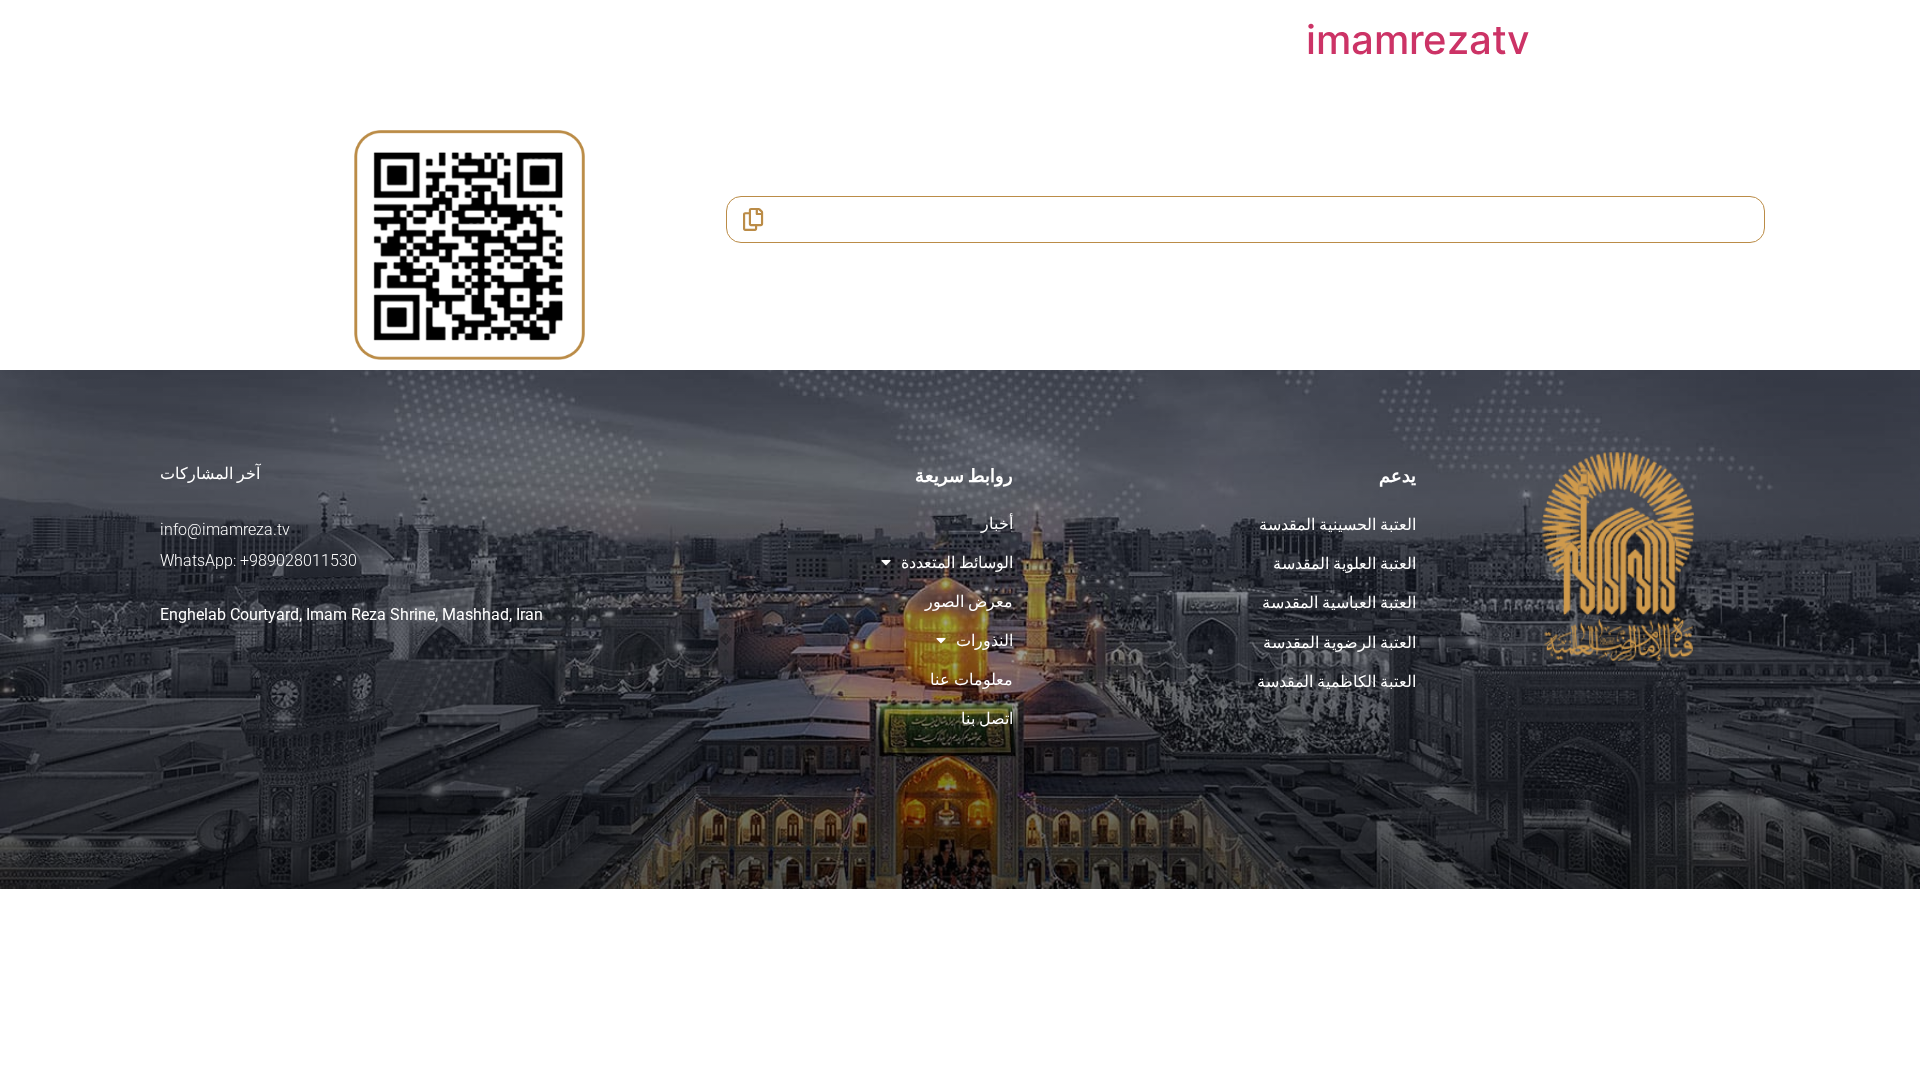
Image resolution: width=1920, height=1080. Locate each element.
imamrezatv (1418, 39)
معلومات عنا (971, 679)
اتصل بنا (987, 718)
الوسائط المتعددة (957, 562)
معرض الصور (969, 601)
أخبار (997, 523)
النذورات (984, 640)
